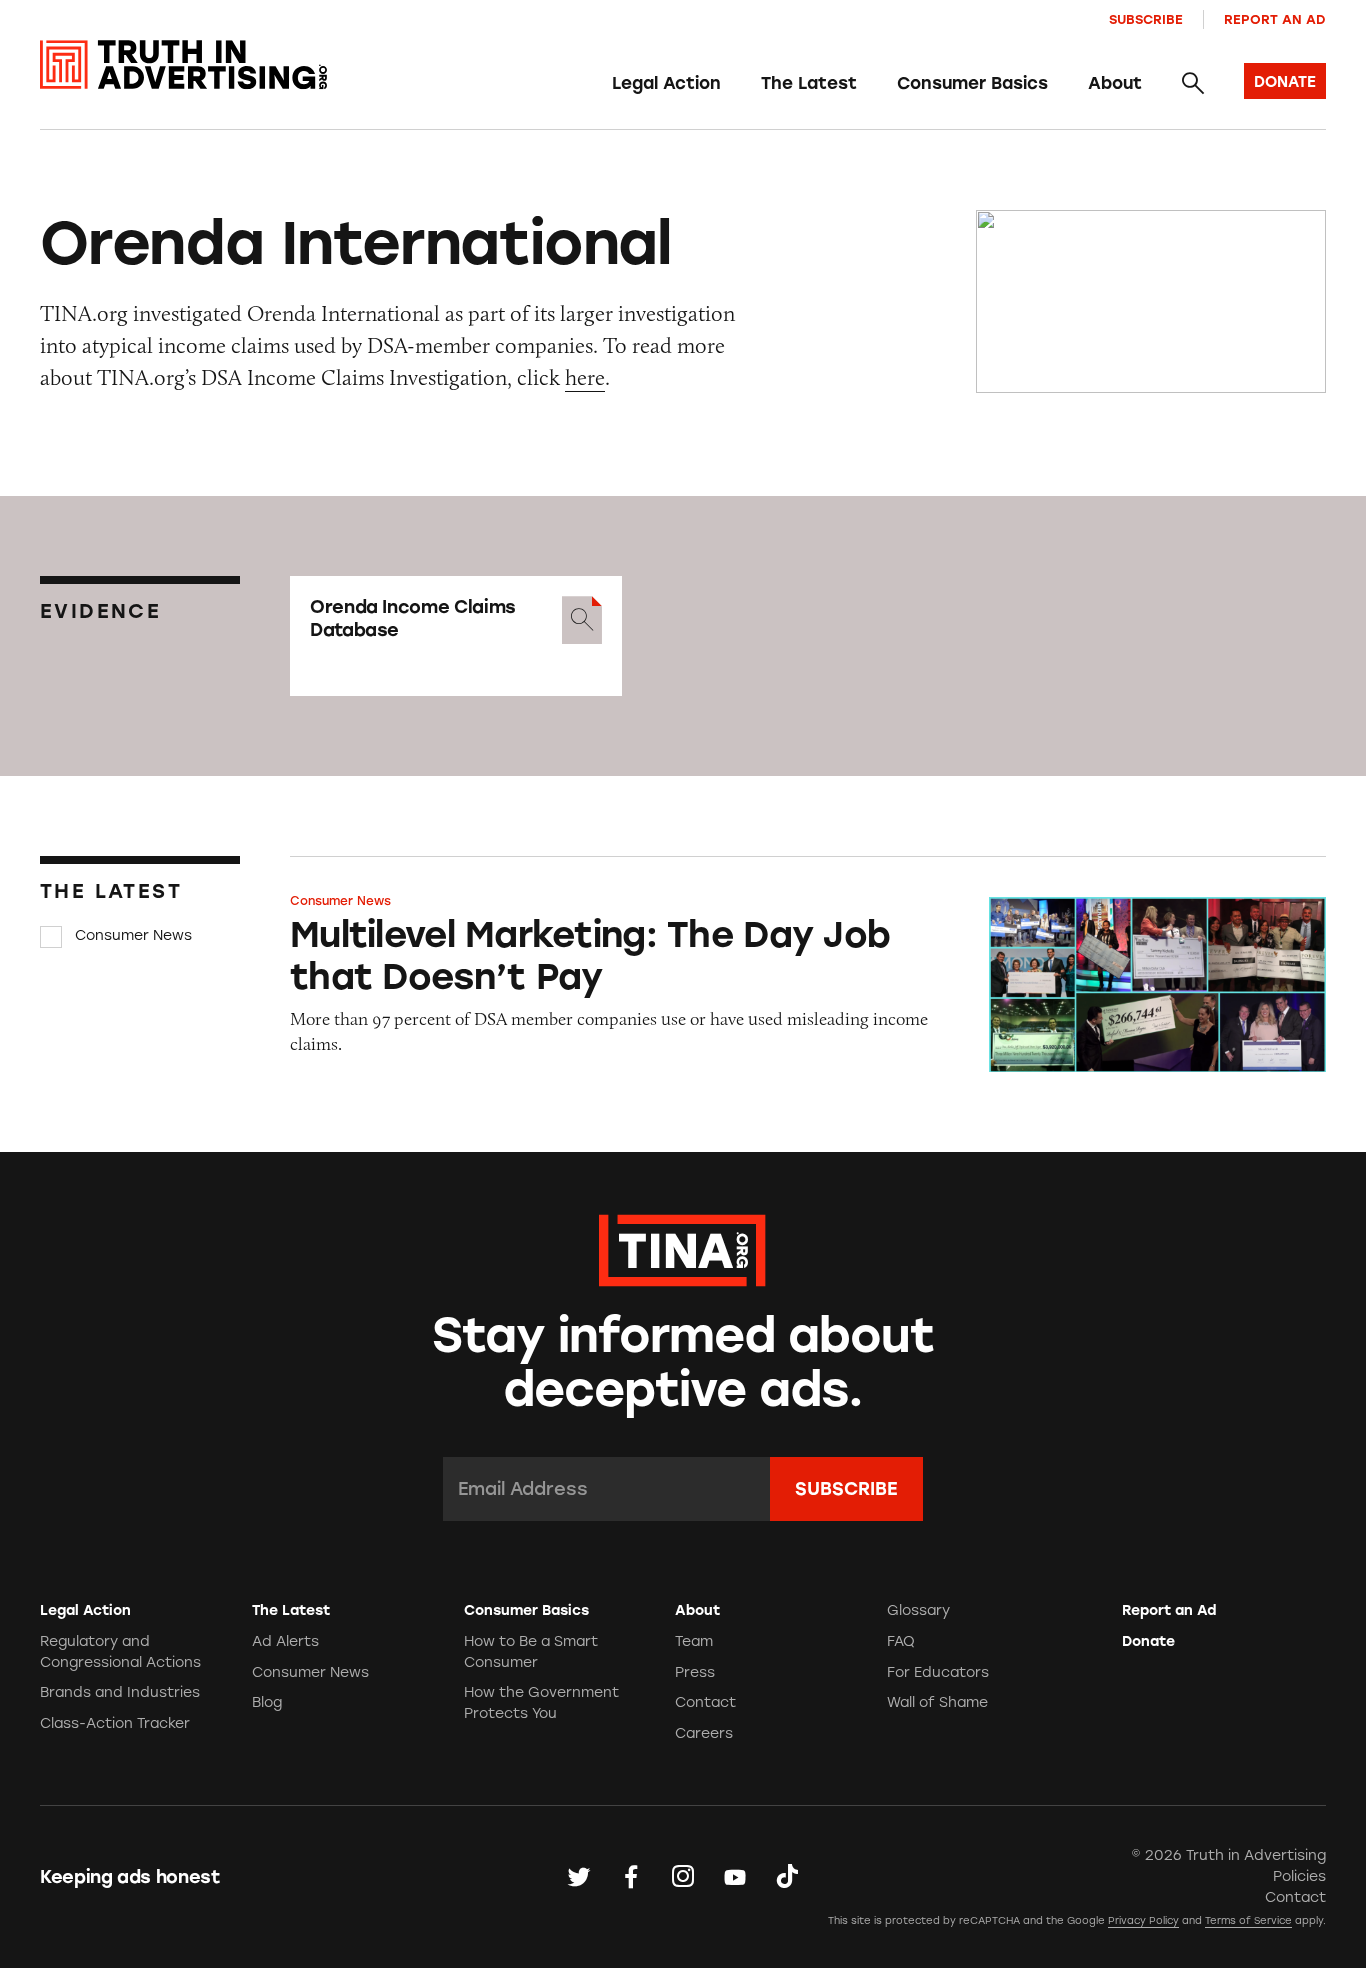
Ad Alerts (285, 1641)
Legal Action (666, 83)
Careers (704, 1733)
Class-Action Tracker (115, 1723)
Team (694, 1641)
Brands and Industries (120, 1692)
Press (695, 1672)
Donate (1148, 1641)
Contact (705, 1702)
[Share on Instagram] (683, 1876)
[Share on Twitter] (579, 1876)
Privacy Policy (1143, 1920)
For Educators (938, 1672)
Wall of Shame (937, 1702)
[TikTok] (787, 1876)
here (585, 377)
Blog (267, 1702)
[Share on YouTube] (735, 1876)
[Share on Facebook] (631, 1876)
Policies (1299, 1876)
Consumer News (133, 935)
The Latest (809, 83)
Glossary (918, 1610)
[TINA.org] (682, 1247)
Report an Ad (1275, 19)
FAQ (901, 1641)
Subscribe (1146, 19)
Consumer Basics (972, 83)
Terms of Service (1248, 1920)
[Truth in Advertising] (183, 65)
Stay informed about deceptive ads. (683, 1363)
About (1115, 83)
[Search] (1193, 83)
